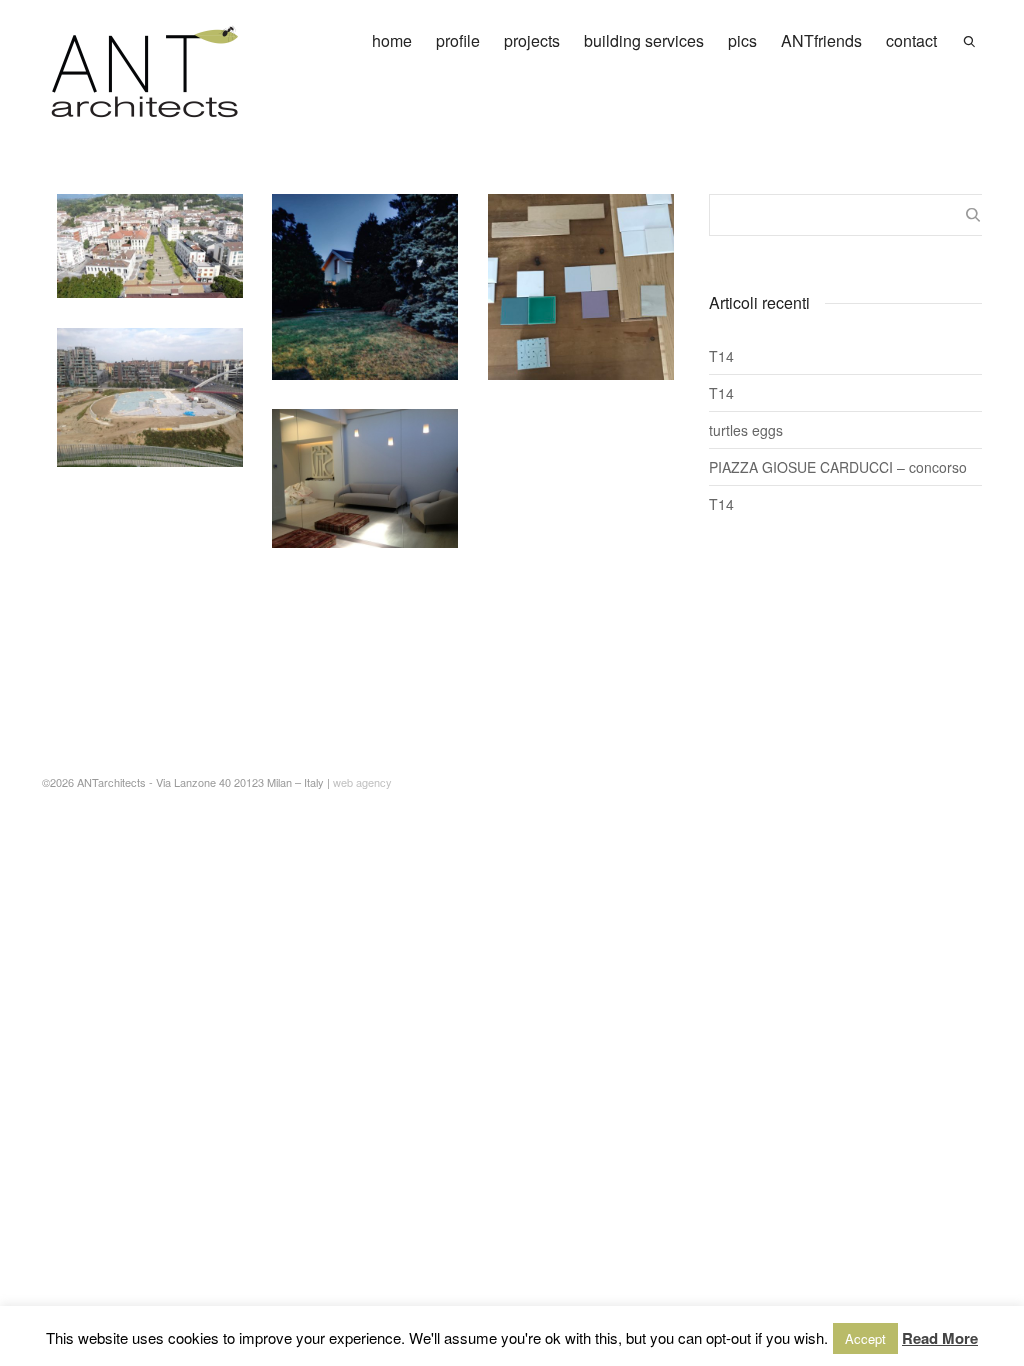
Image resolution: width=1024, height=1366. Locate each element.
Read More (940, 1338)
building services (644, 40)
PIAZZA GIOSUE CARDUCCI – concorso (838, 467)
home (392, 40)
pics (742, 40)
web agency (362, 782)
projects (532, 40)
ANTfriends (821, 40)
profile (458, 40)
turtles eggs (746, 430)
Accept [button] (865, 1338)
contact (911, 40)
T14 (721, 356)
